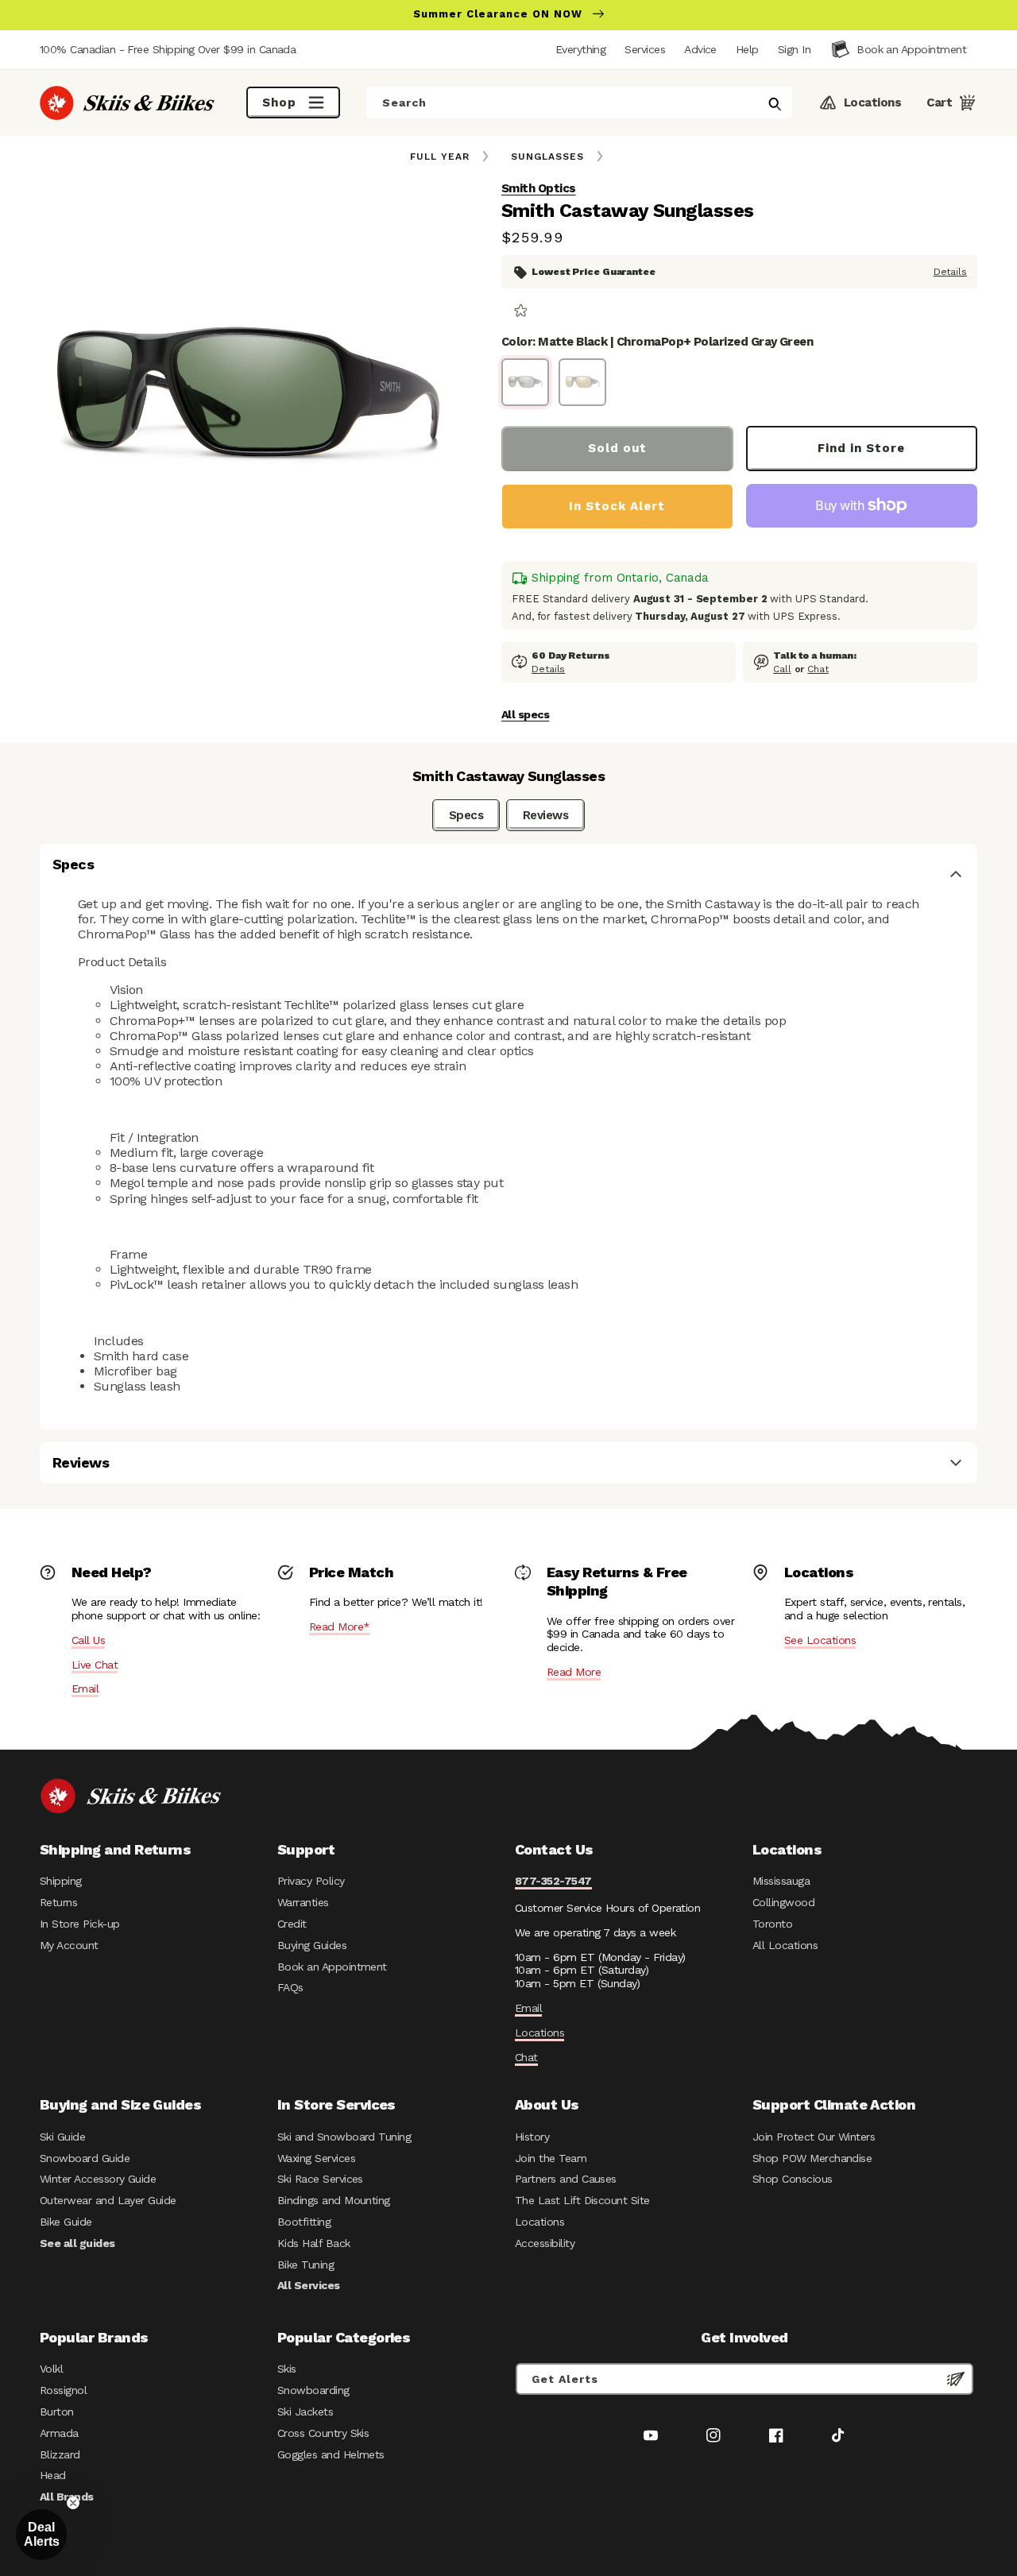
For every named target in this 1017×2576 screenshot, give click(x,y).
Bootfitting (304, 2222)
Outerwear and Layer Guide (108, 2200)
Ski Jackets (305, 2412)
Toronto (772, 1924)
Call (782, 669)
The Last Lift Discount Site (582, 2200)
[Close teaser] (73, 2503)
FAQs (290, 1987)
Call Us (88, 1640)
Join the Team (551, 2158)
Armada (59, 2433)
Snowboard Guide (85, 2158)
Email (85, 1688)
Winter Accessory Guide (98, 2179)
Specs (466, 815)
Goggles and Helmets (331, 2454)
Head (53, 2475)
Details (950, 272)
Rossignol (63, 2390)
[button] (794, 49)
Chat (818, 669)
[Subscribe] (956, 2379)
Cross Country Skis (323, 2433)
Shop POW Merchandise (812, 2158)
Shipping (61, 1881)
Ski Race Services (320, 2179)
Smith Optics (539, 188)
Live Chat (95, 1665)
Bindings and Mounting (334, 2200)
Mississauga (781, 1881)
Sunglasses (547, 157)
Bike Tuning (305, 2265)
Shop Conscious (793, 2179)
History (532, 2137)
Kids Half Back (314, 2243)
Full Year (440, 157)
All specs (525, 714)
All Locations (785, 1945)
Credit (292, 1924)
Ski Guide (62, 2137)
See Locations (820, 1640)
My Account (69, 1945)
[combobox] (579, 102)
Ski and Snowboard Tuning (344, 2137)
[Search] (775, 104)
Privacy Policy (311, 1881)
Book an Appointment (332, 1967)
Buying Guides (312, 1945)
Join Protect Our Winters (814, 2137)
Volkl (51, 2369)
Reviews (545, 815)
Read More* (340, 1626)
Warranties (303, 1902)
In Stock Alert (617, 506)
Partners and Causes (566, 2179)
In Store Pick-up (79, 1924)
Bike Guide (66, 2222)
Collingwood (783, 1902)
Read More (574, 1672)
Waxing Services (316, 2158)
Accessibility (545, 2243)
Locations (539, 2033)
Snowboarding (313, 2390)
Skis (287, 2369)
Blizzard (60, 2454)
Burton (57, 2412)
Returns (58, 1902)
